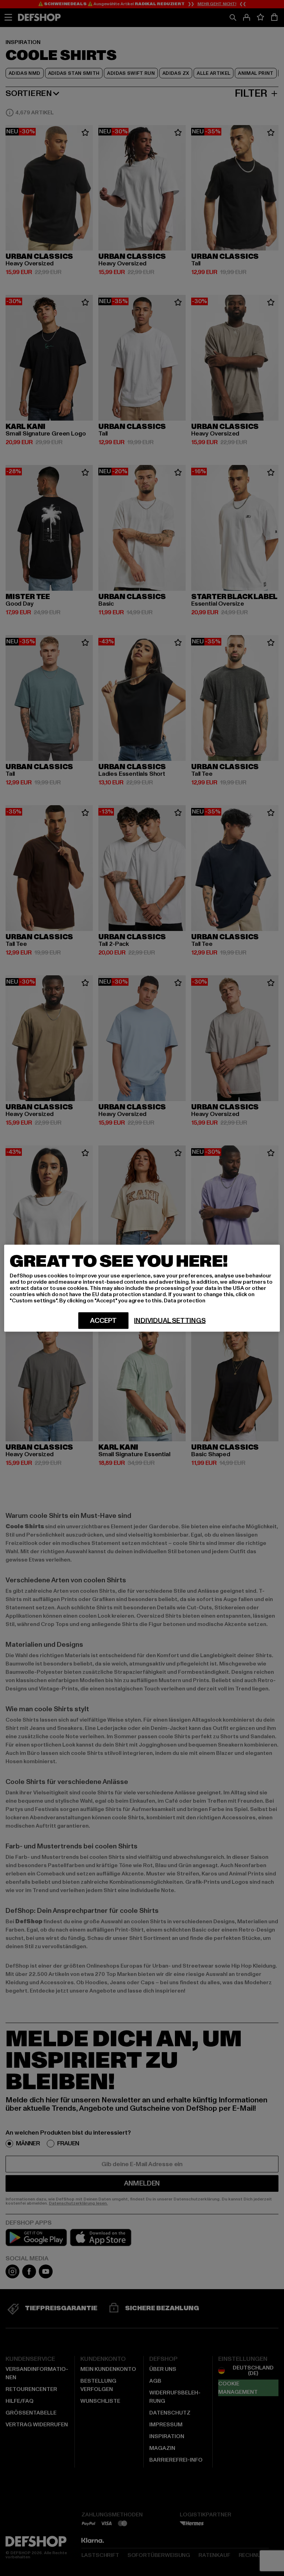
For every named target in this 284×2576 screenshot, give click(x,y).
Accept (103, 1320)
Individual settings (170, 1320)
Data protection (185, 1300)
